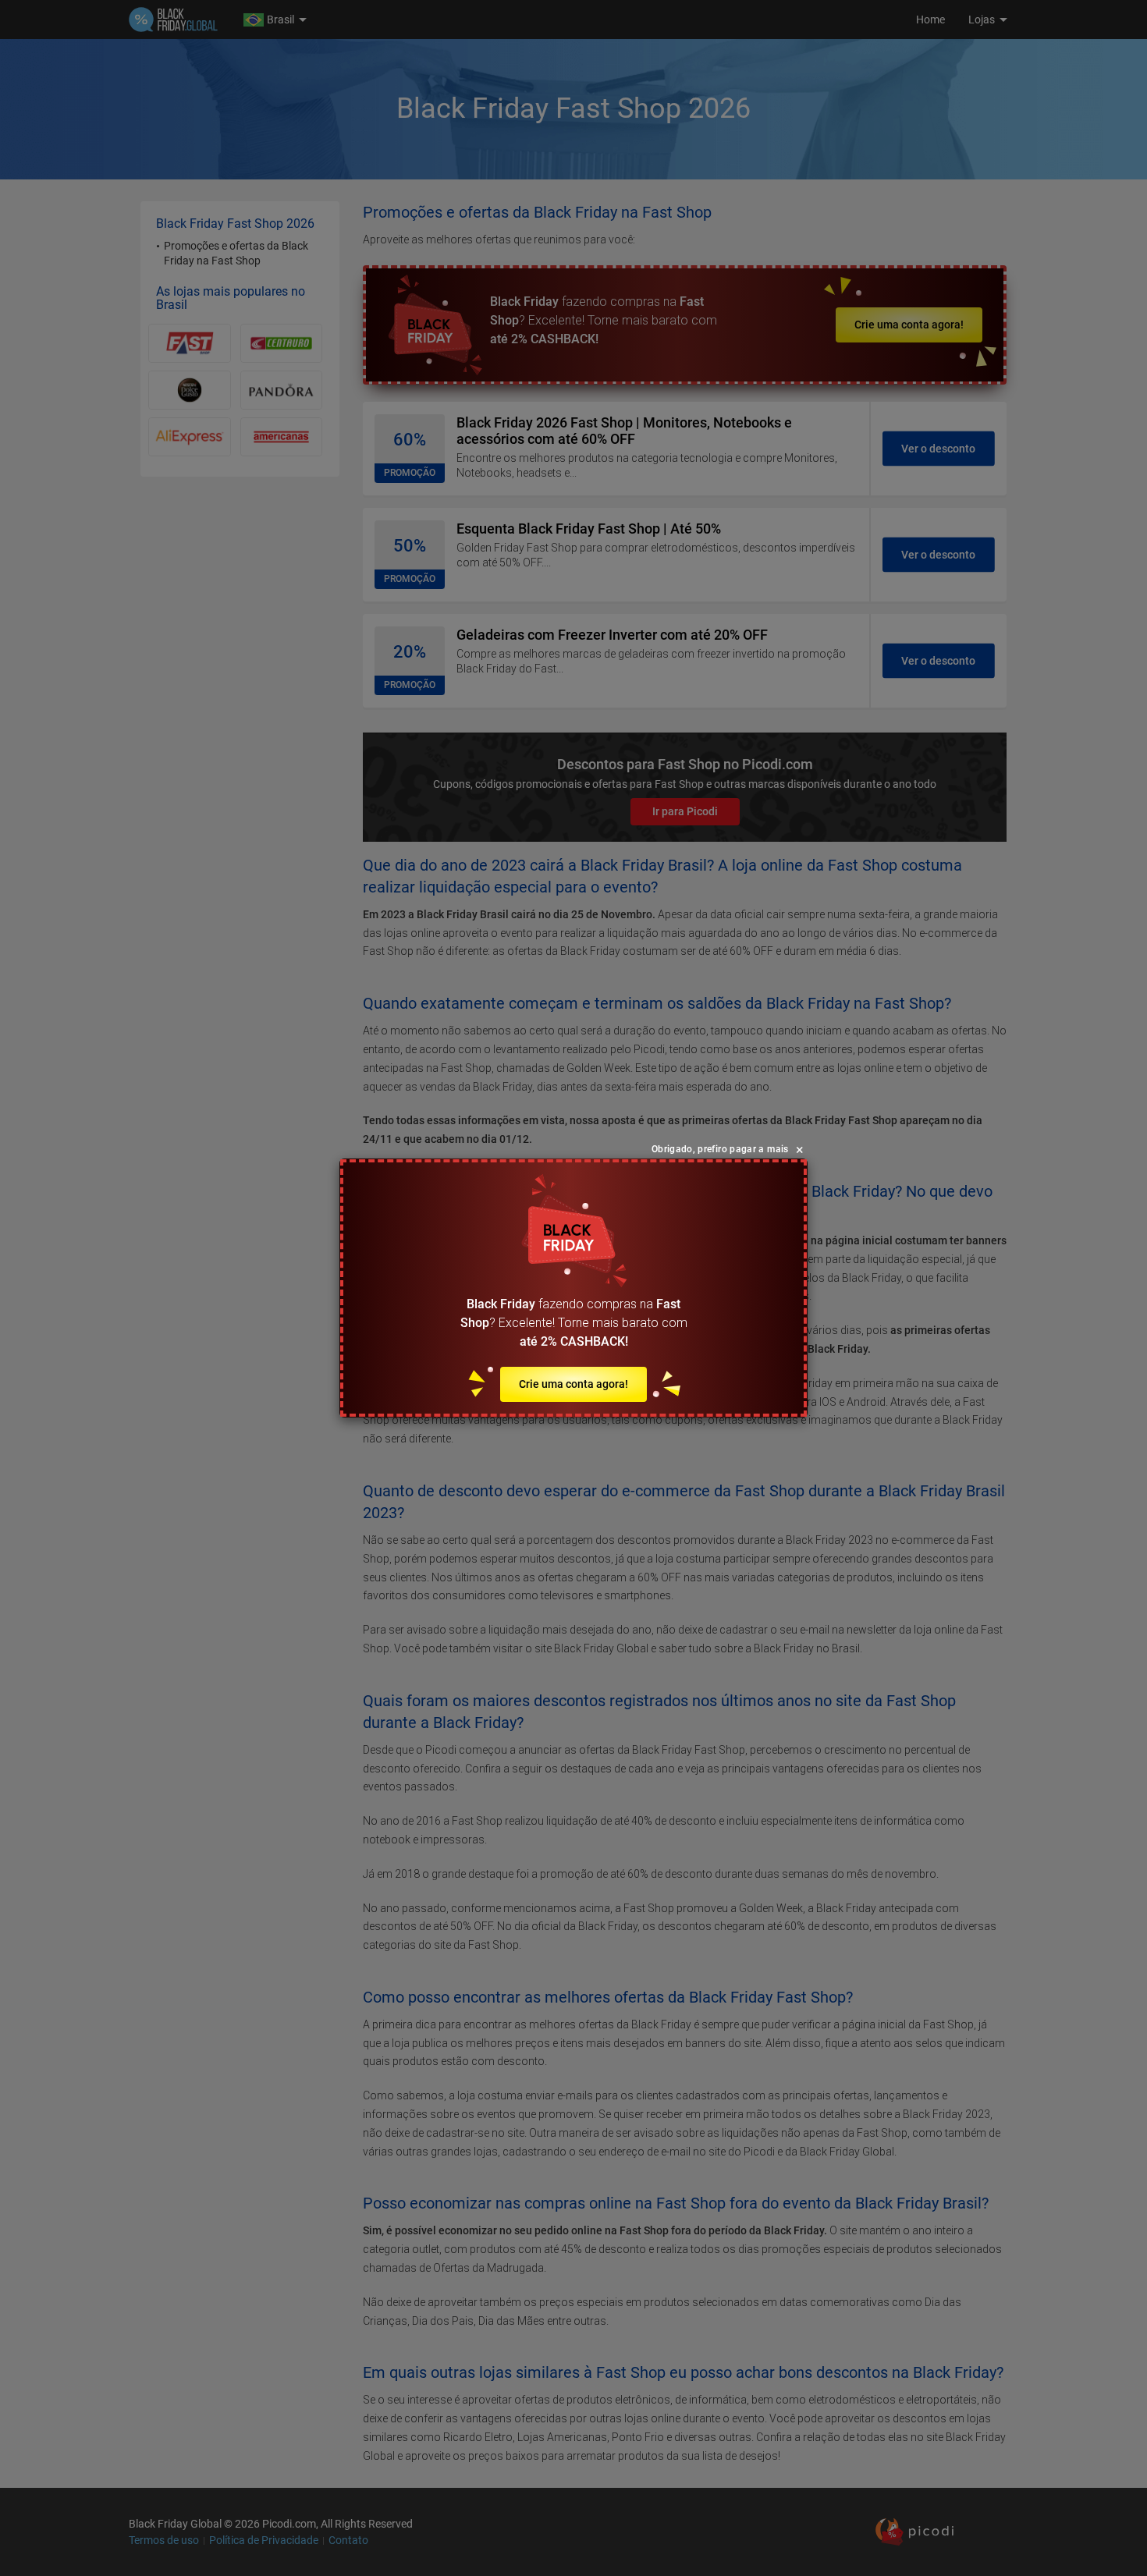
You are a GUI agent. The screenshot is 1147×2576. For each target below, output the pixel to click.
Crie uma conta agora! (573, 1384)
